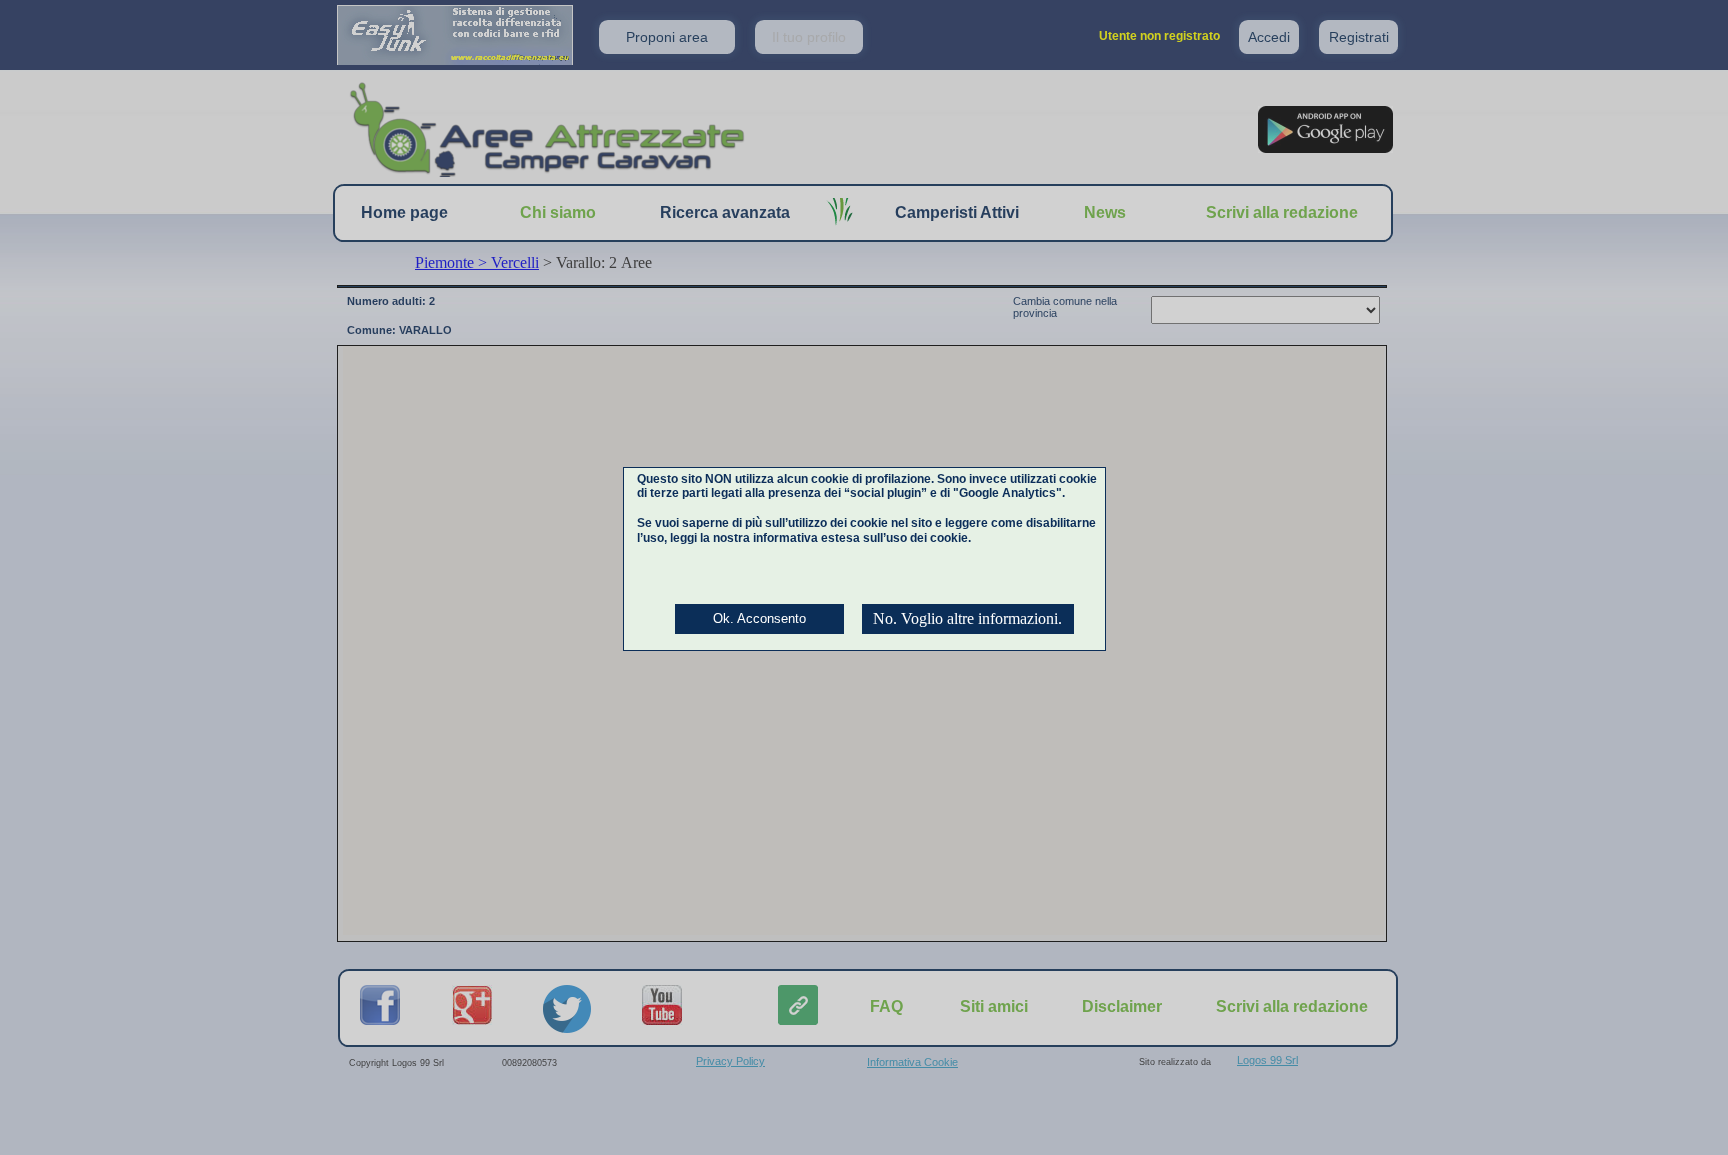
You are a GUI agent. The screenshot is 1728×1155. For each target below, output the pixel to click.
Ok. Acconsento (759, 618)
